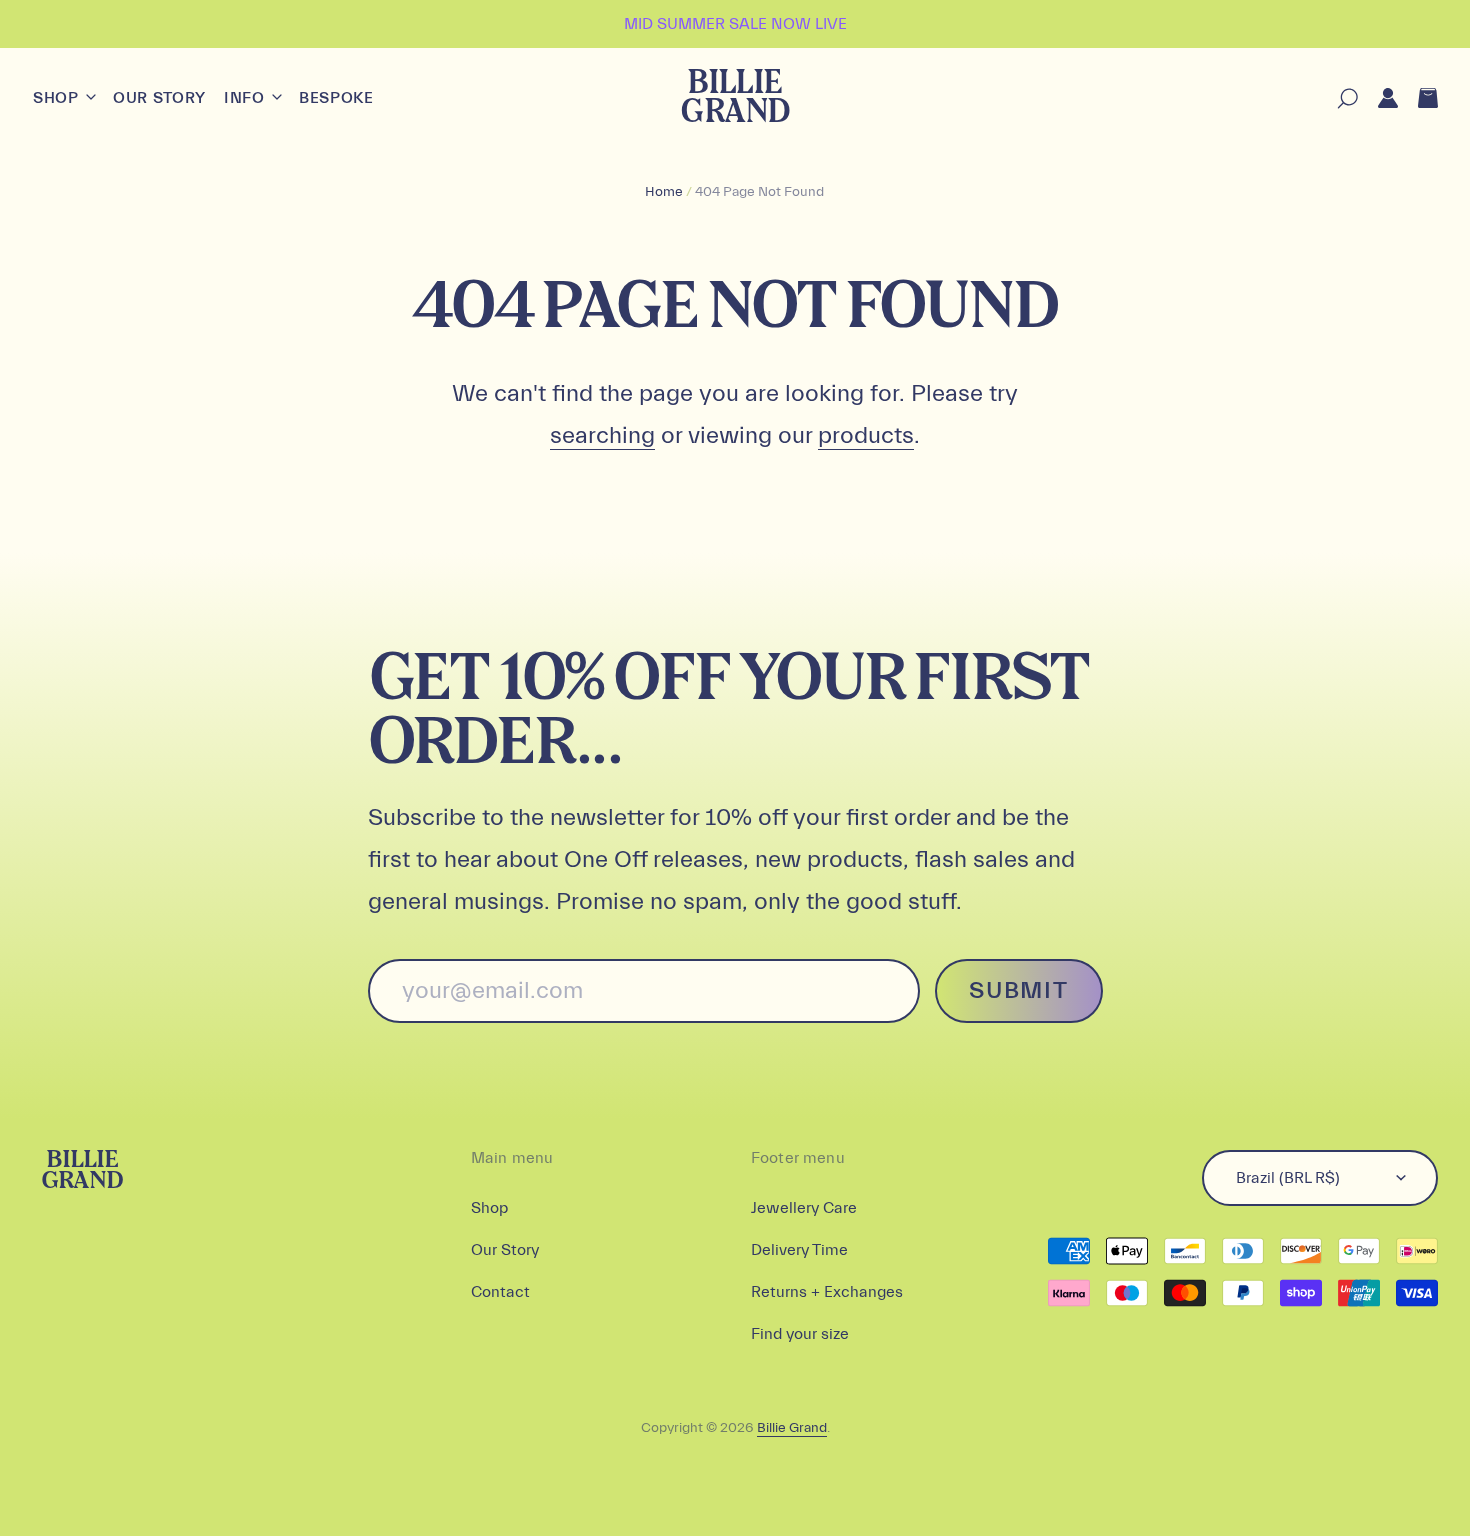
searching (602, 435)
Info (246, 98)
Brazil (1288, 1178)
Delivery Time (799, 1250)
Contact (500, 1292)
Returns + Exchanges (827, 1292)
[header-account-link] (1378, 98)
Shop (58, 98)
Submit (1018, 990)
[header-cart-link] (1418, 98)
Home (664, 192)
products (866, 435)
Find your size (800, 1334)
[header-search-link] (1337, 98)
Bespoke (336, 98)
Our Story (159, 98)
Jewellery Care (804, 1208)
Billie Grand (734, 98)
